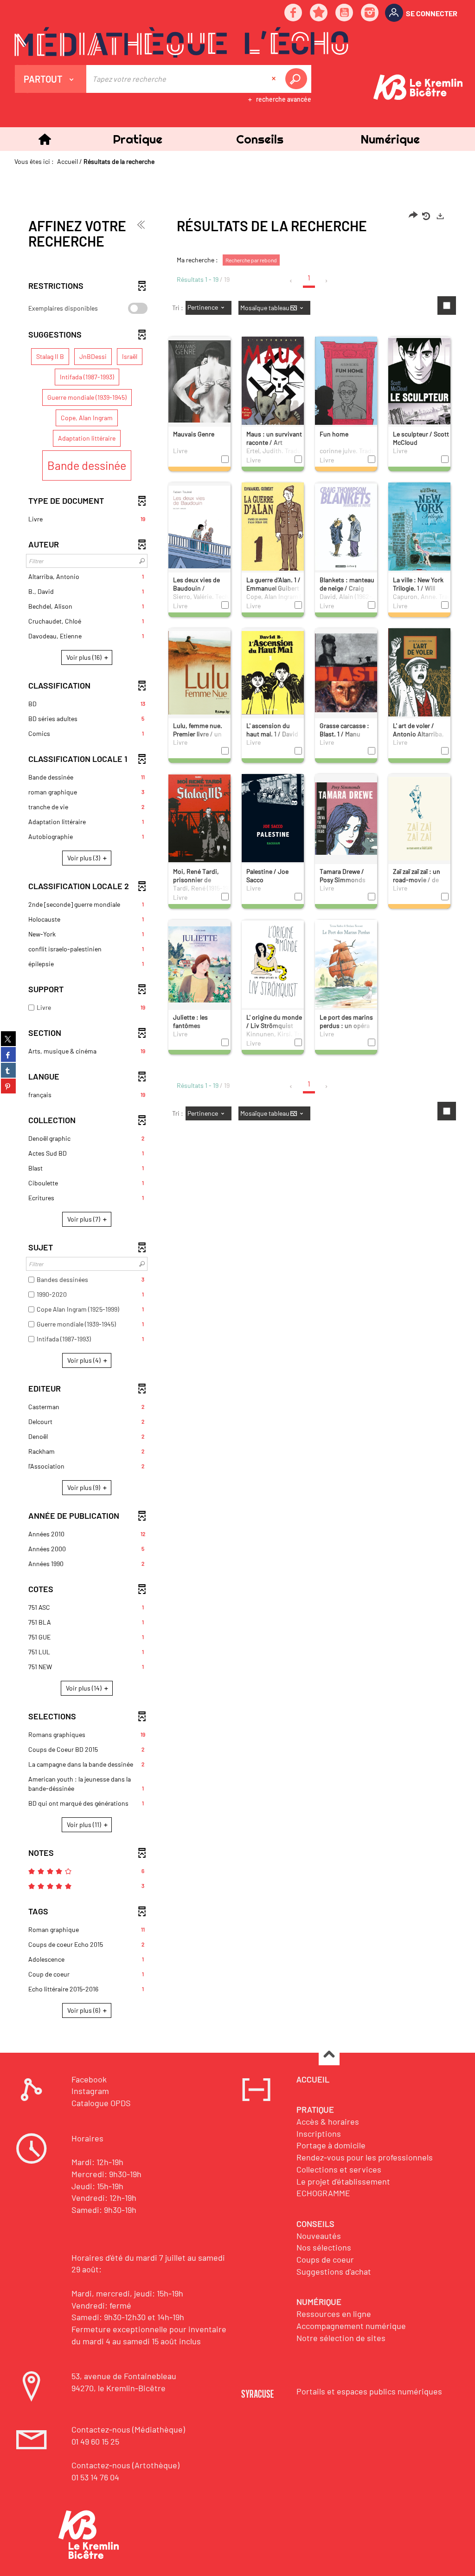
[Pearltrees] (319, 13)
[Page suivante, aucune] (327, 281)
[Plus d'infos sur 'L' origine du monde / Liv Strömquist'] (273, 964)
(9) (84, 1487)
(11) (85, 1825)
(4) (85, 1360)
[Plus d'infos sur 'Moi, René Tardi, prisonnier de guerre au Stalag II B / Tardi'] (199, 818)
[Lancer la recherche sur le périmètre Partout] (298, 79)
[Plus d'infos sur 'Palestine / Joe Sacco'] (273, 821)
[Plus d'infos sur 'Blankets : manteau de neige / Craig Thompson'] (346, 527)
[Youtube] (345, 13)
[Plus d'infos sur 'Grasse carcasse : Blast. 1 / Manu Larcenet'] (346, 672)
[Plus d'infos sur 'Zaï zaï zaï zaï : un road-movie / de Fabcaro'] (419, 818)
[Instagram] (370, 13)
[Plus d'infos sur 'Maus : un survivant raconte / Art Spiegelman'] (273, 383)
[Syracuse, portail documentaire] (181, 42)
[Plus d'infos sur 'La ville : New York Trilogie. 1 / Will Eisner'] (419, 529)
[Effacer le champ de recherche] (275, 79)
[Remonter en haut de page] (329, 2055)
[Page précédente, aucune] (292, 281)
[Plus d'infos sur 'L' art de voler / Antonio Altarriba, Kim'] (419, 674)
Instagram (90, 2091)
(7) (84, 1219)
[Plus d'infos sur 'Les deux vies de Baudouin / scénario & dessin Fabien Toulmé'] (199, 527)
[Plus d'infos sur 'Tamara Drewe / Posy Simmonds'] (346, 818)
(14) (84, 1688)
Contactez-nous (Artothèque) (125, 2465)
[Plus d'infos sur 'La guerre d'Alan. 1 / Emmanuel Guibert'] (273, 529)
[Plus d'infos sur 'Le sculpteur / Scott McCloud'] (419, 381)
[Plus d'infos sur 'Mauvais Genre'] (199, 381)
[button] (137, 139)
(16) (85, 657)
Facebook (89, 2079)
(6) (84, 2010)
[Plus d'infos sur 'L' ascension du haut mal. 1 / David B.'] (273, 672)
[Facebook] (294, 13)
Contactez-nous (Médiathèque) (128, 2429)
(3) (84, 858)
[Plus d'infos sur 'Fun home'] (346, 385)
